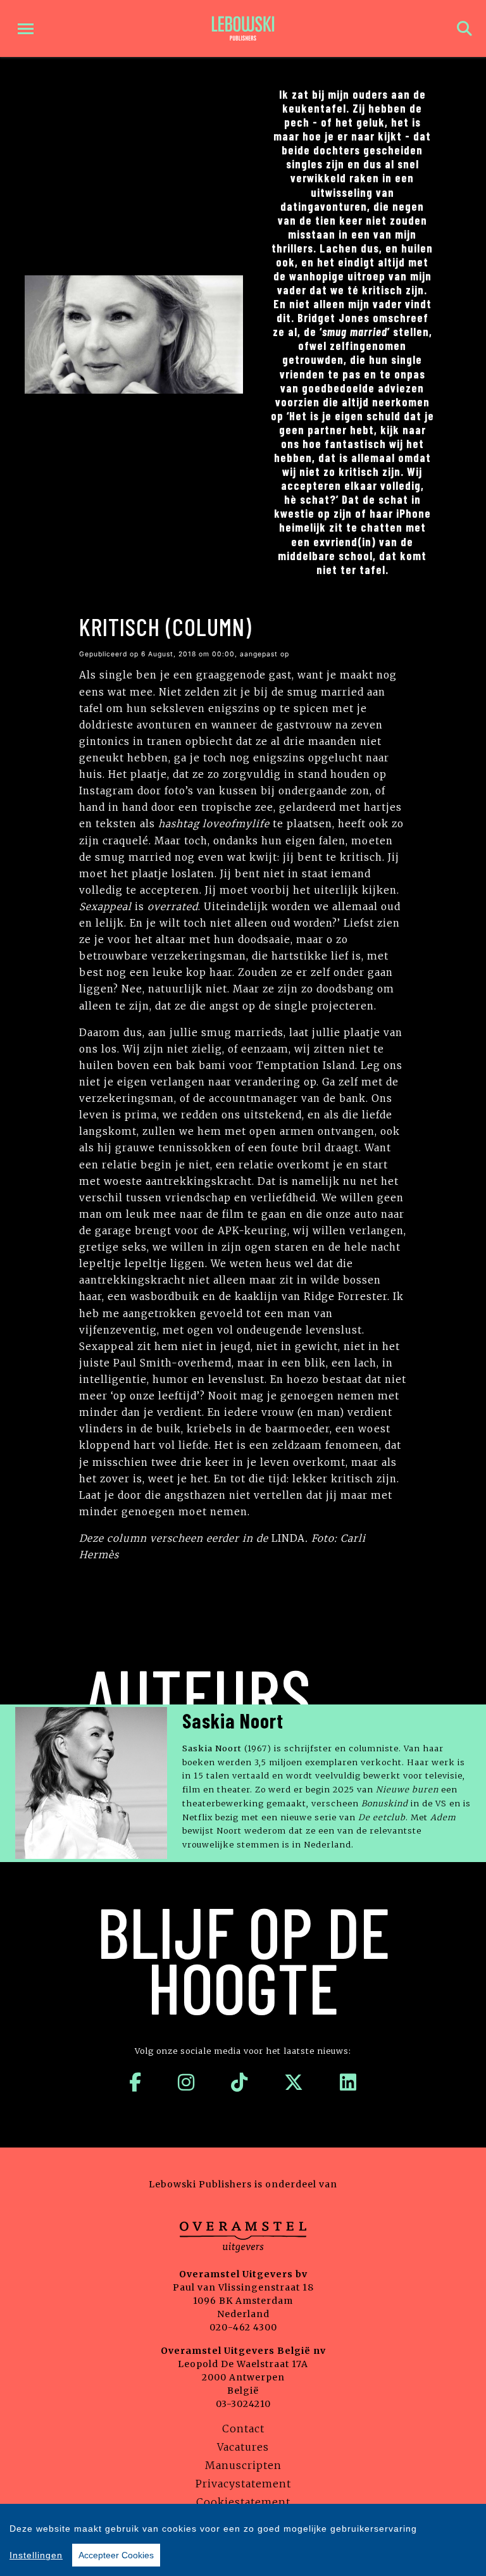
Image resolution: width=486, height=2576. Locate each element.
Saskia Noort (233, 1720)
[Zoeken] (464, 29)
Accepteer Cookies (116, 2555)
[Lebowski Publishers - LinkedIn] (348, 2082)
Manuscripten (243, 2465)
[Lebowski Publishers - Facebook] (135, 2082)
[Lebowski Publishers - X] (294, 2082)
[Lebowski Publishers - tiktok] (240, 2082)
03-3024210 (243, 2404)
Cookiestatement (243, 2502)
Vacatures (243, 2447)
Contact (243, 2429)
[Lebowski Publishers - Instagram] (186, 2082)
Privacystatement (243, 2484)
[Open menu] (26, 29)
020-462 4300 (243, 2327)
